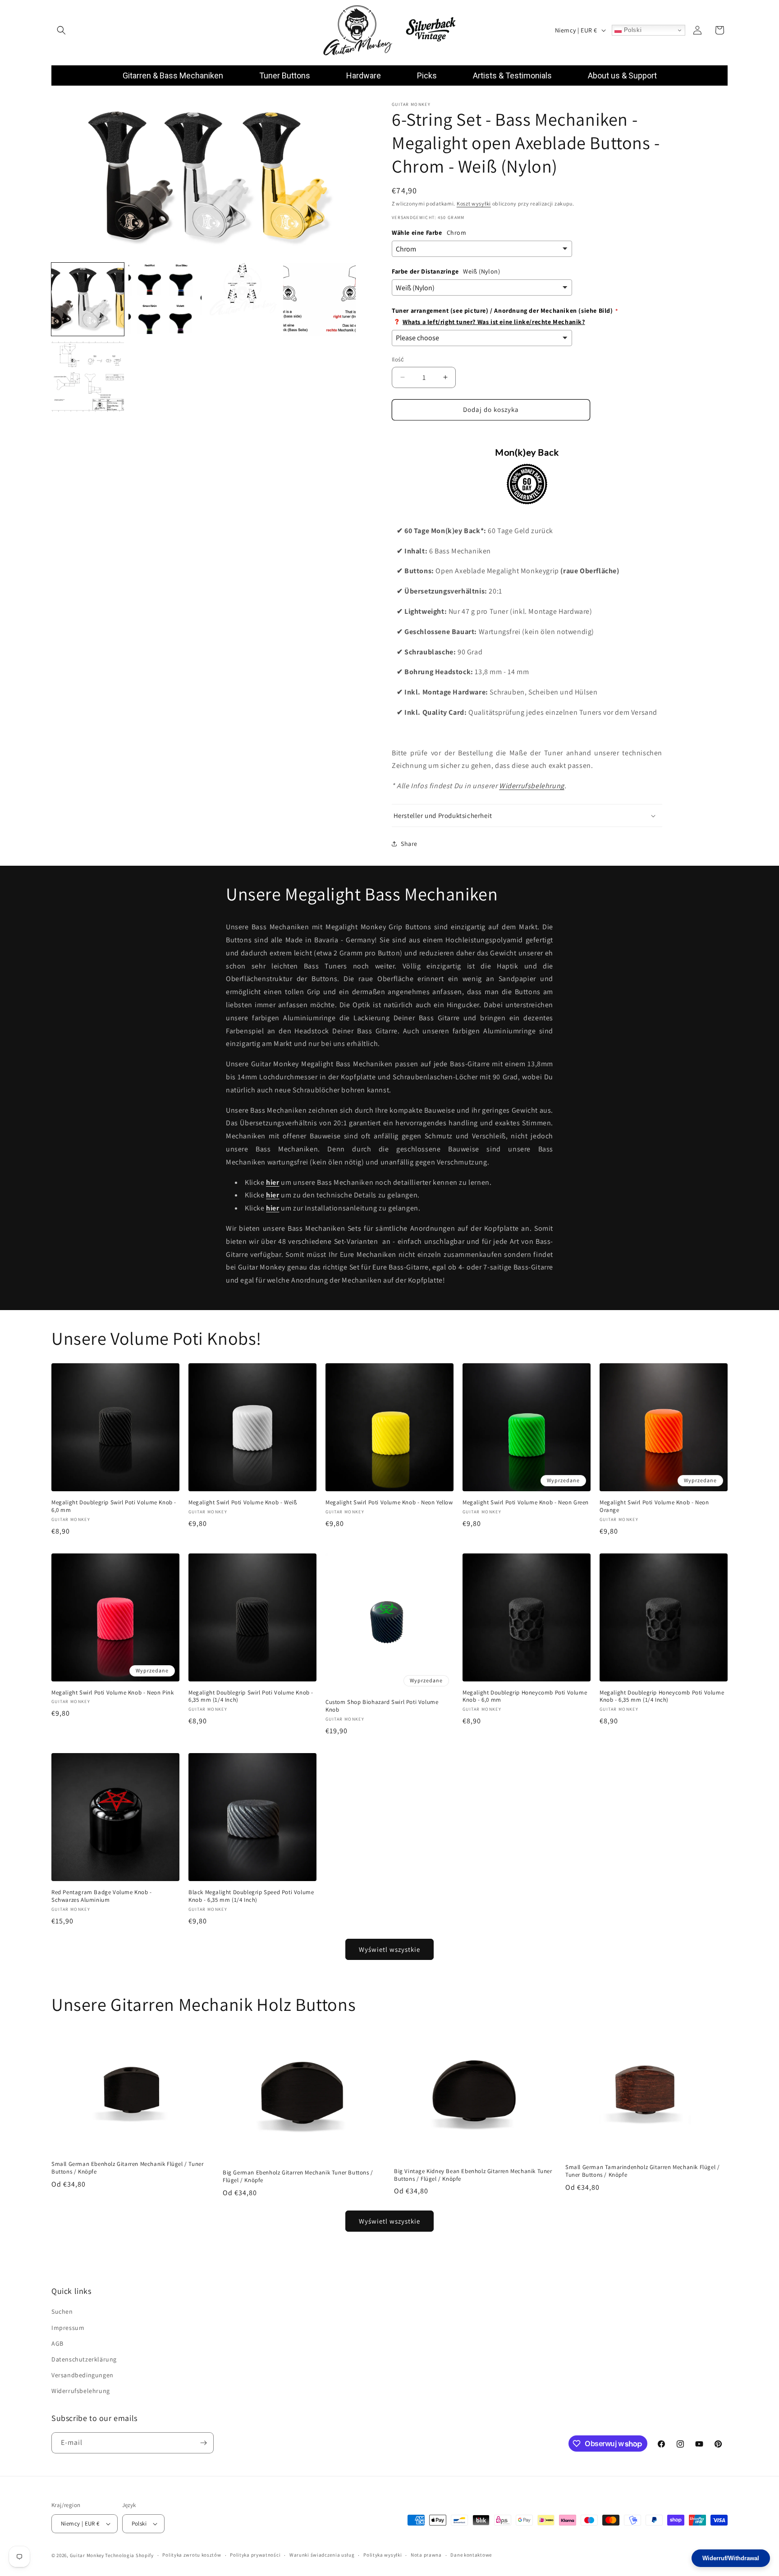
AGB (57, 2343)
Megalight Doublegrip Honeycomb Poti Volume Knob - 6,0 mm (525, 1697)
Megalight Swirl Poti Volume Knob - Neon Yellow (389, 1503)
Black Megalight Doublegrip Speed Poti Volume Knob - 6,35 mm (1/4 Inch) (251, 1896)
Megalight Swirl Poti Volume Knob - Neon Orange (654, 1506)
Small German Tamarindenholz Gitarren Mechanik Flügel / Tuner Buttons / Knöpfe (642, 2171)
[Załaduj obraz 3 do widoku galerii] (242, 299)
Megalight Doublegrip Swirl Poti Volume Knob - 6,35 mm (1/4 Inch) (251, 1697)
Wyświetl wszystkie (389, 1949)
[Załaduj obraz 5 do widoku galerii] (88, 377)
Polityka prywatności (255, 2555)
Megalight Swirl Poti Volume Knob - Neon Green (526, 1503)
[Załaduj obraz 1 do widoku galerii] (88, 299)
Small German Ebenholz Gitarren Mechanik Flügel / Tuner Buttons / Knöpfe (127, 2168)
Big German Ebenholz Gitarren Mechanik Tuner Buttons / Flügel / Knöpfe (298, 2176)
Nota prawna (426, 2555)
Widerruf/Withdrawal (731, 2558)
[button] (61, 30)
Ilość (398, 359)
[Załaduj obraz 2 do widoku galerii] (165, 299)
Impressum (68, 2328)
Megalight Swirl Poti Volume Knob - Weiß (243, 1503)
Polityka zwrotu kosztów (192, 2555)
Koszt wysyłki (474, 203)
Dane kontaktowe (471, 2555)
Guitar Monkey (87, 2555)
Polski (632, 30)
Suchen (62, 2312)
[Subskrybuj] (203, 2443)
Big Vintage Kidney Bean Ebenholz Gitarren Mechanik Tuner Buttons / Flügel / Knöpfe (473, 2175)
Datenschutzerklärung (84, 2359)
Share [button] (409, 844)
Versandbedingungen (82, 2375)
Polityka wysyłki (383, 2555)
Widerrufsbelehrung (532, 786)
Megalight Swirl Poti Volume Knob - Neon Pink (112, 1693)
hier (273, 1182)
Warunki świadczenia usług (322, 2555)
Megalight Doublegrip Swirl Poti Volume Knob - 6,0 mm (114, 1506)
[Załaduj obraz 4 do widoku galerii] (319, 299)
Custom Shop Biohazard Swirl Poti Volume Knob (382, 1706)
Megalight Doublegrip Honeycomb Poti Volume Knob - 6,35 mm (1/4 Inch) (662, 1697)
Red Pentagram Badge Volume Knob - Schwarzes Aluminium (102, 1896)
